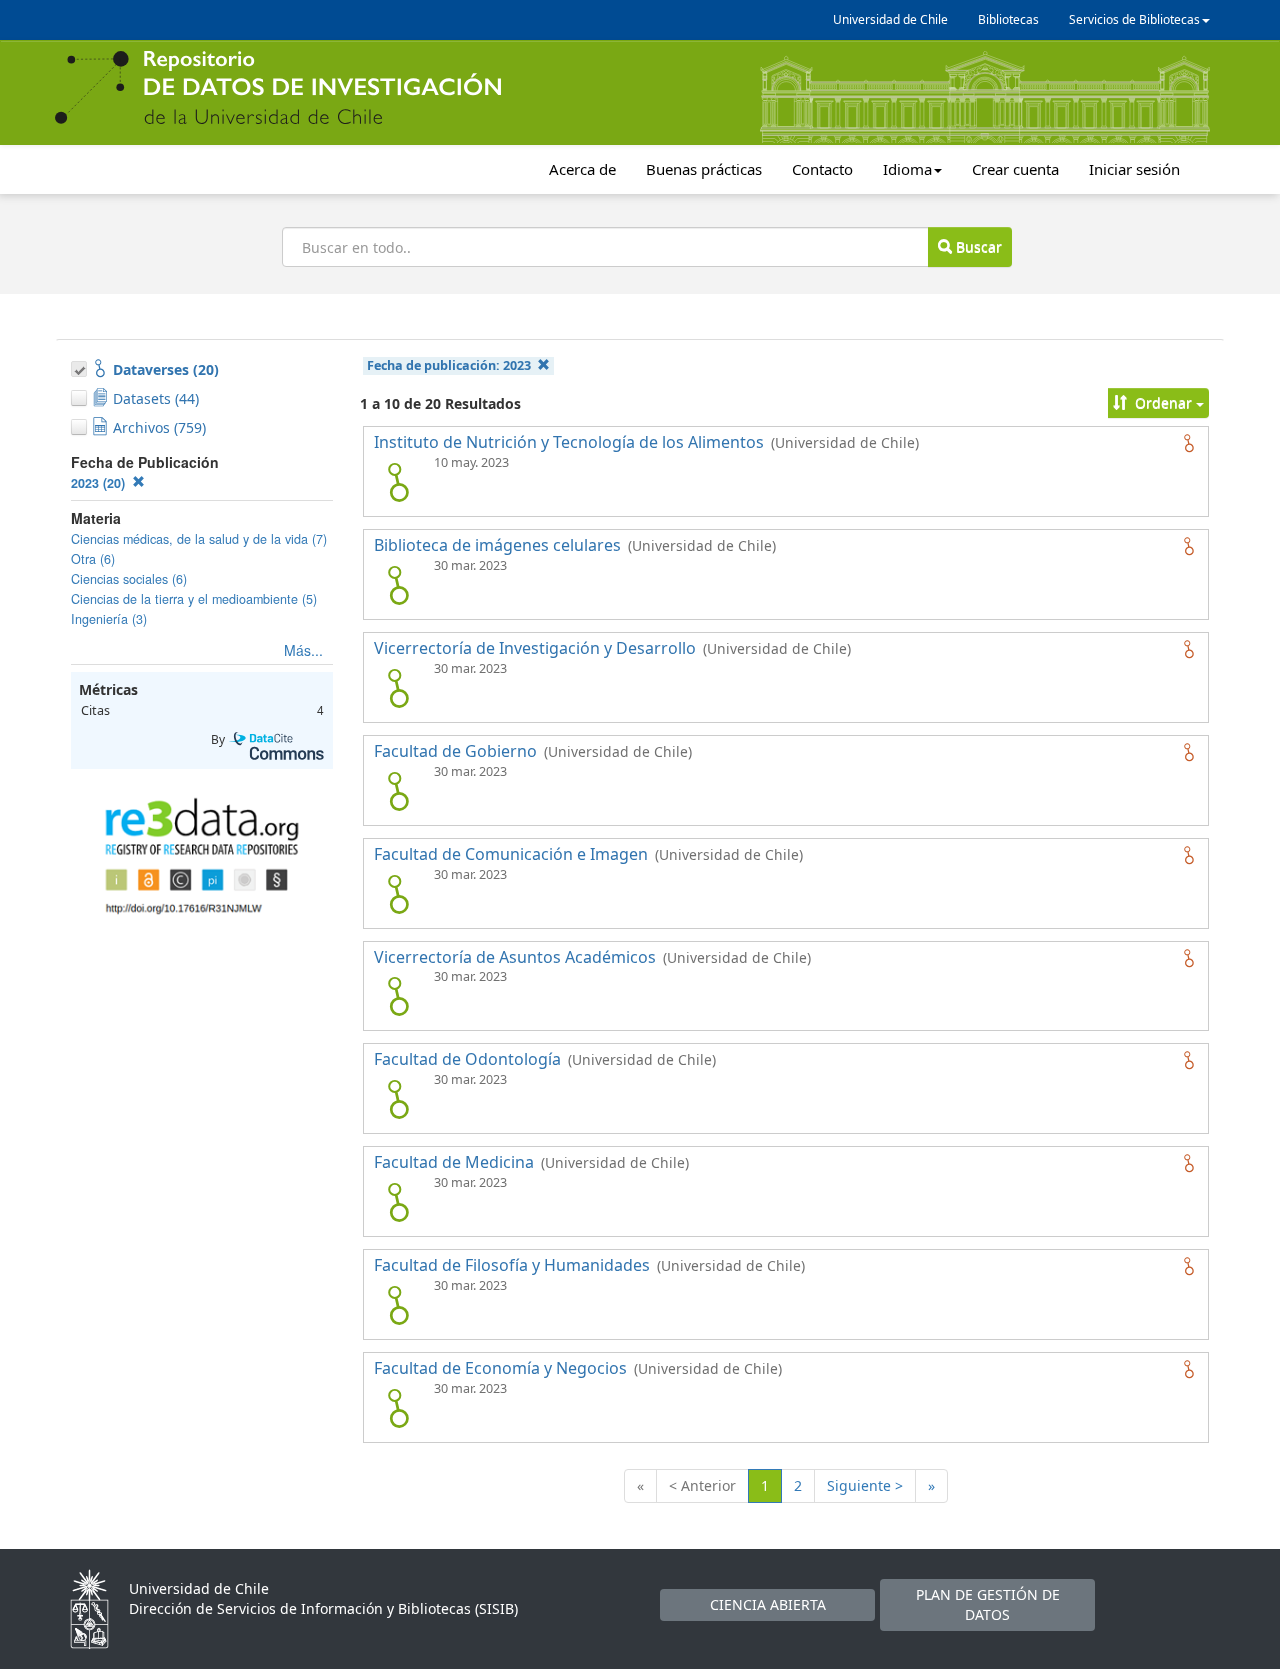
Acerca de (582, 169)
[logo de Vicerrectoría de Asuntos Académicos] (398, 996)
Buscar (977, 246)
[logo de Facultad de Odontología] (398, 1099)
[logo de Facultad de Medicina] (398, 1202)
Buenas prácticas (704, 169)
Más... (303, 650)
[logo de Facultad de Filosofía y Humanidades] (398, 1305)
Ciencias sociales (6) (129, 579)
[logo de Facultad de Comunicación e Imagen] (398, 894)
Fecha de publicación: (449, 365)
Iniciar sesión (1134, 169)
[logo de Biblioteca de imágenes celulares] (398, 585)
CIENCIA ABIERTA (768, 1604)
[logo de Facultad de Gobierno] (398, 791)
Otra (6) (93, 559)
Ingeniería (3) (109, 619)
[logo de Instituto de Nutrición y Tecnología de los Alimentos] (398, 482)
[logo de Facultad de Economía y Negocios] (398, 1408)
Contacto (822, 169)
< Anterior (702, 1485)
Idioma (907, 169)
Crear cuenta (1015, 169)
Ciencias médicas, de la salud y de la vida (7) (199, 539)
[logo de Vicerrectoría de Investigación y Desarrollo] (398, 688)
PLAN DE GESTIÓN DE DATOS (988, 1604)
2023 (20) (100, 483)
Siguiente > (865, 1485)
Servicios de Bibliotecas (1134, 19)
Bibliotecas (1008, 19)
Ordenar (1163, 402)
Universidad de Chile (890, 19)
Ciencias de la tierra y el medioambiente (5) (194, 599)
